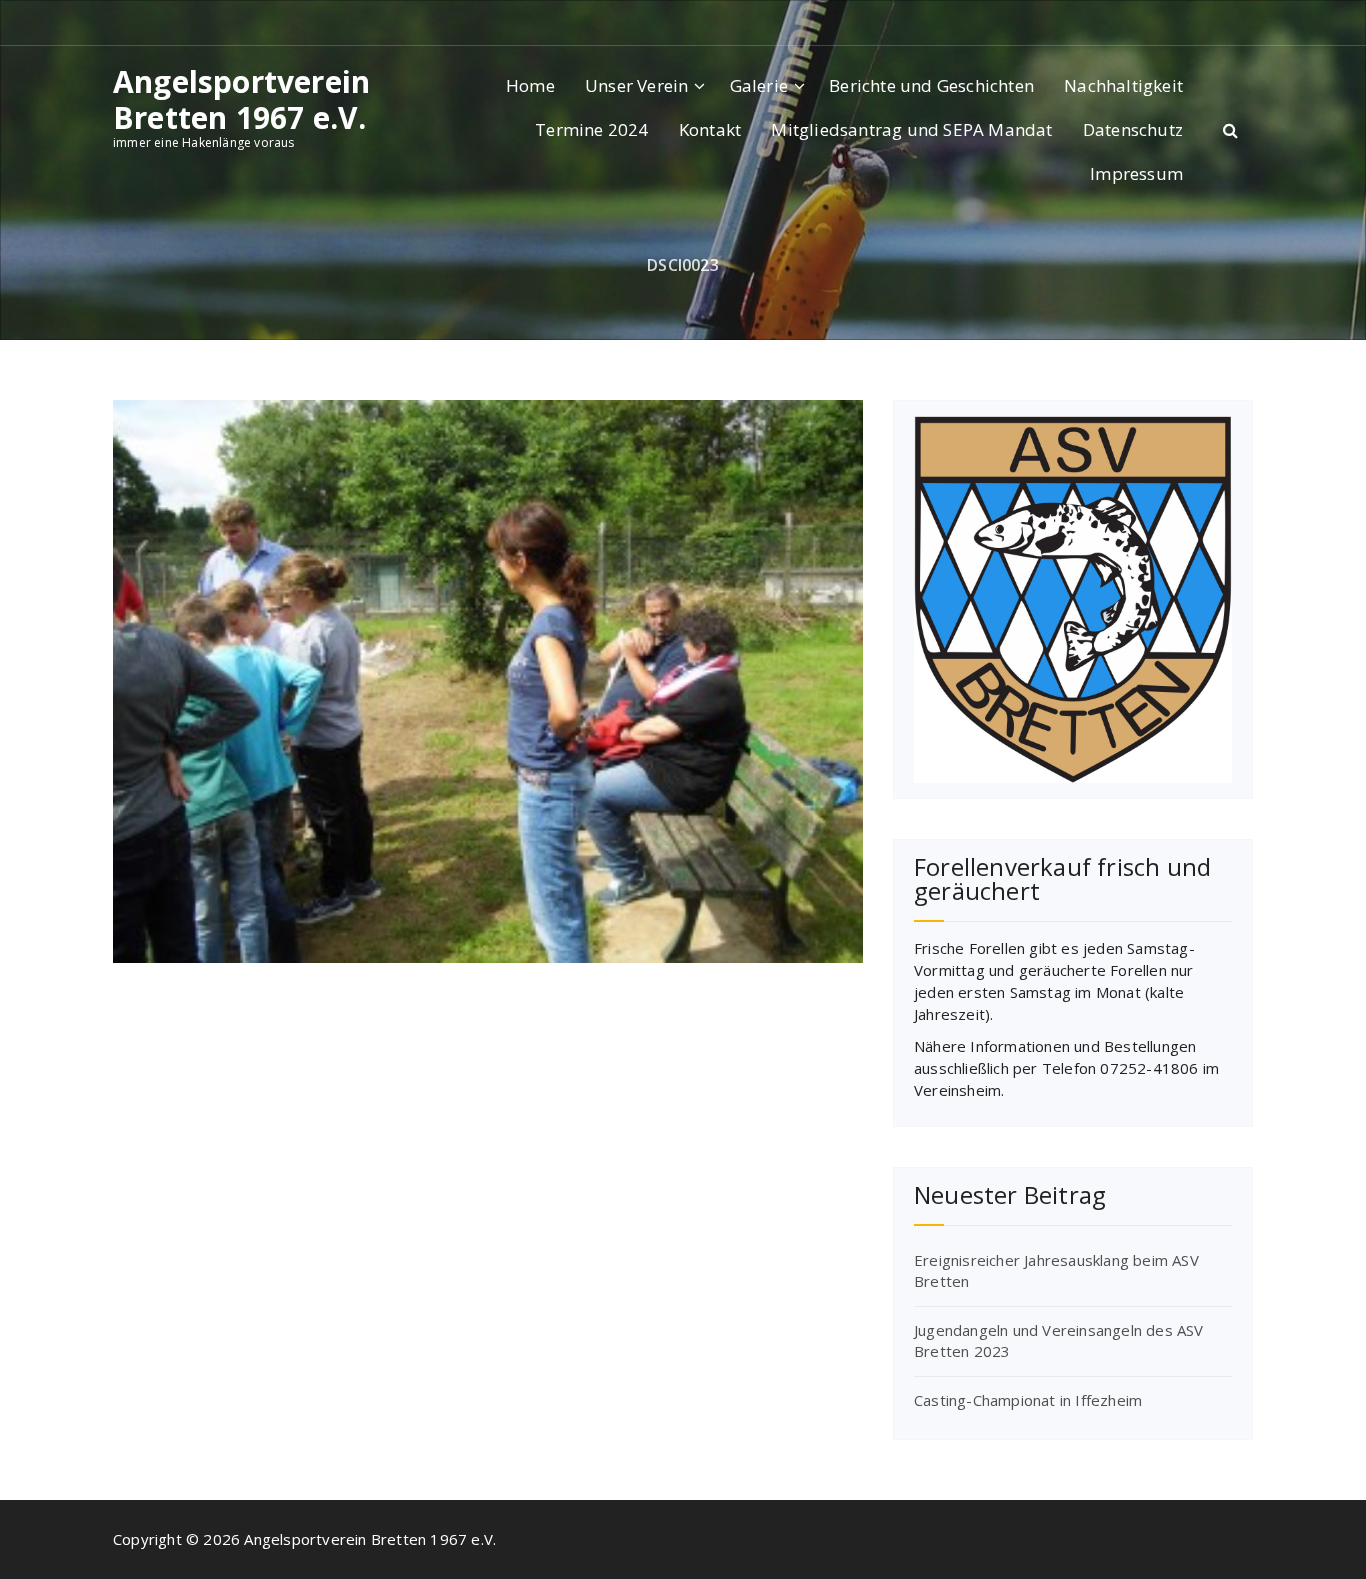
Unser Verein (636, 85)
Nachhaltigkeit (1123, 85)
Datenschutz (1133, 129)
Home (530, 85)
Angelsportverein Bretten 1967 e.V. (241, 100)
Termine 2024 (591, 129)
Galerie (759, 85)
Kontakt (710, 129)
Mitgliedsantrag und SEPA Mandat (911, 129)
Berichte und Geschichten (931, 85)
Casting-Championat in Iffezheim (1028, 1400)
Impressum (1136, 173)
